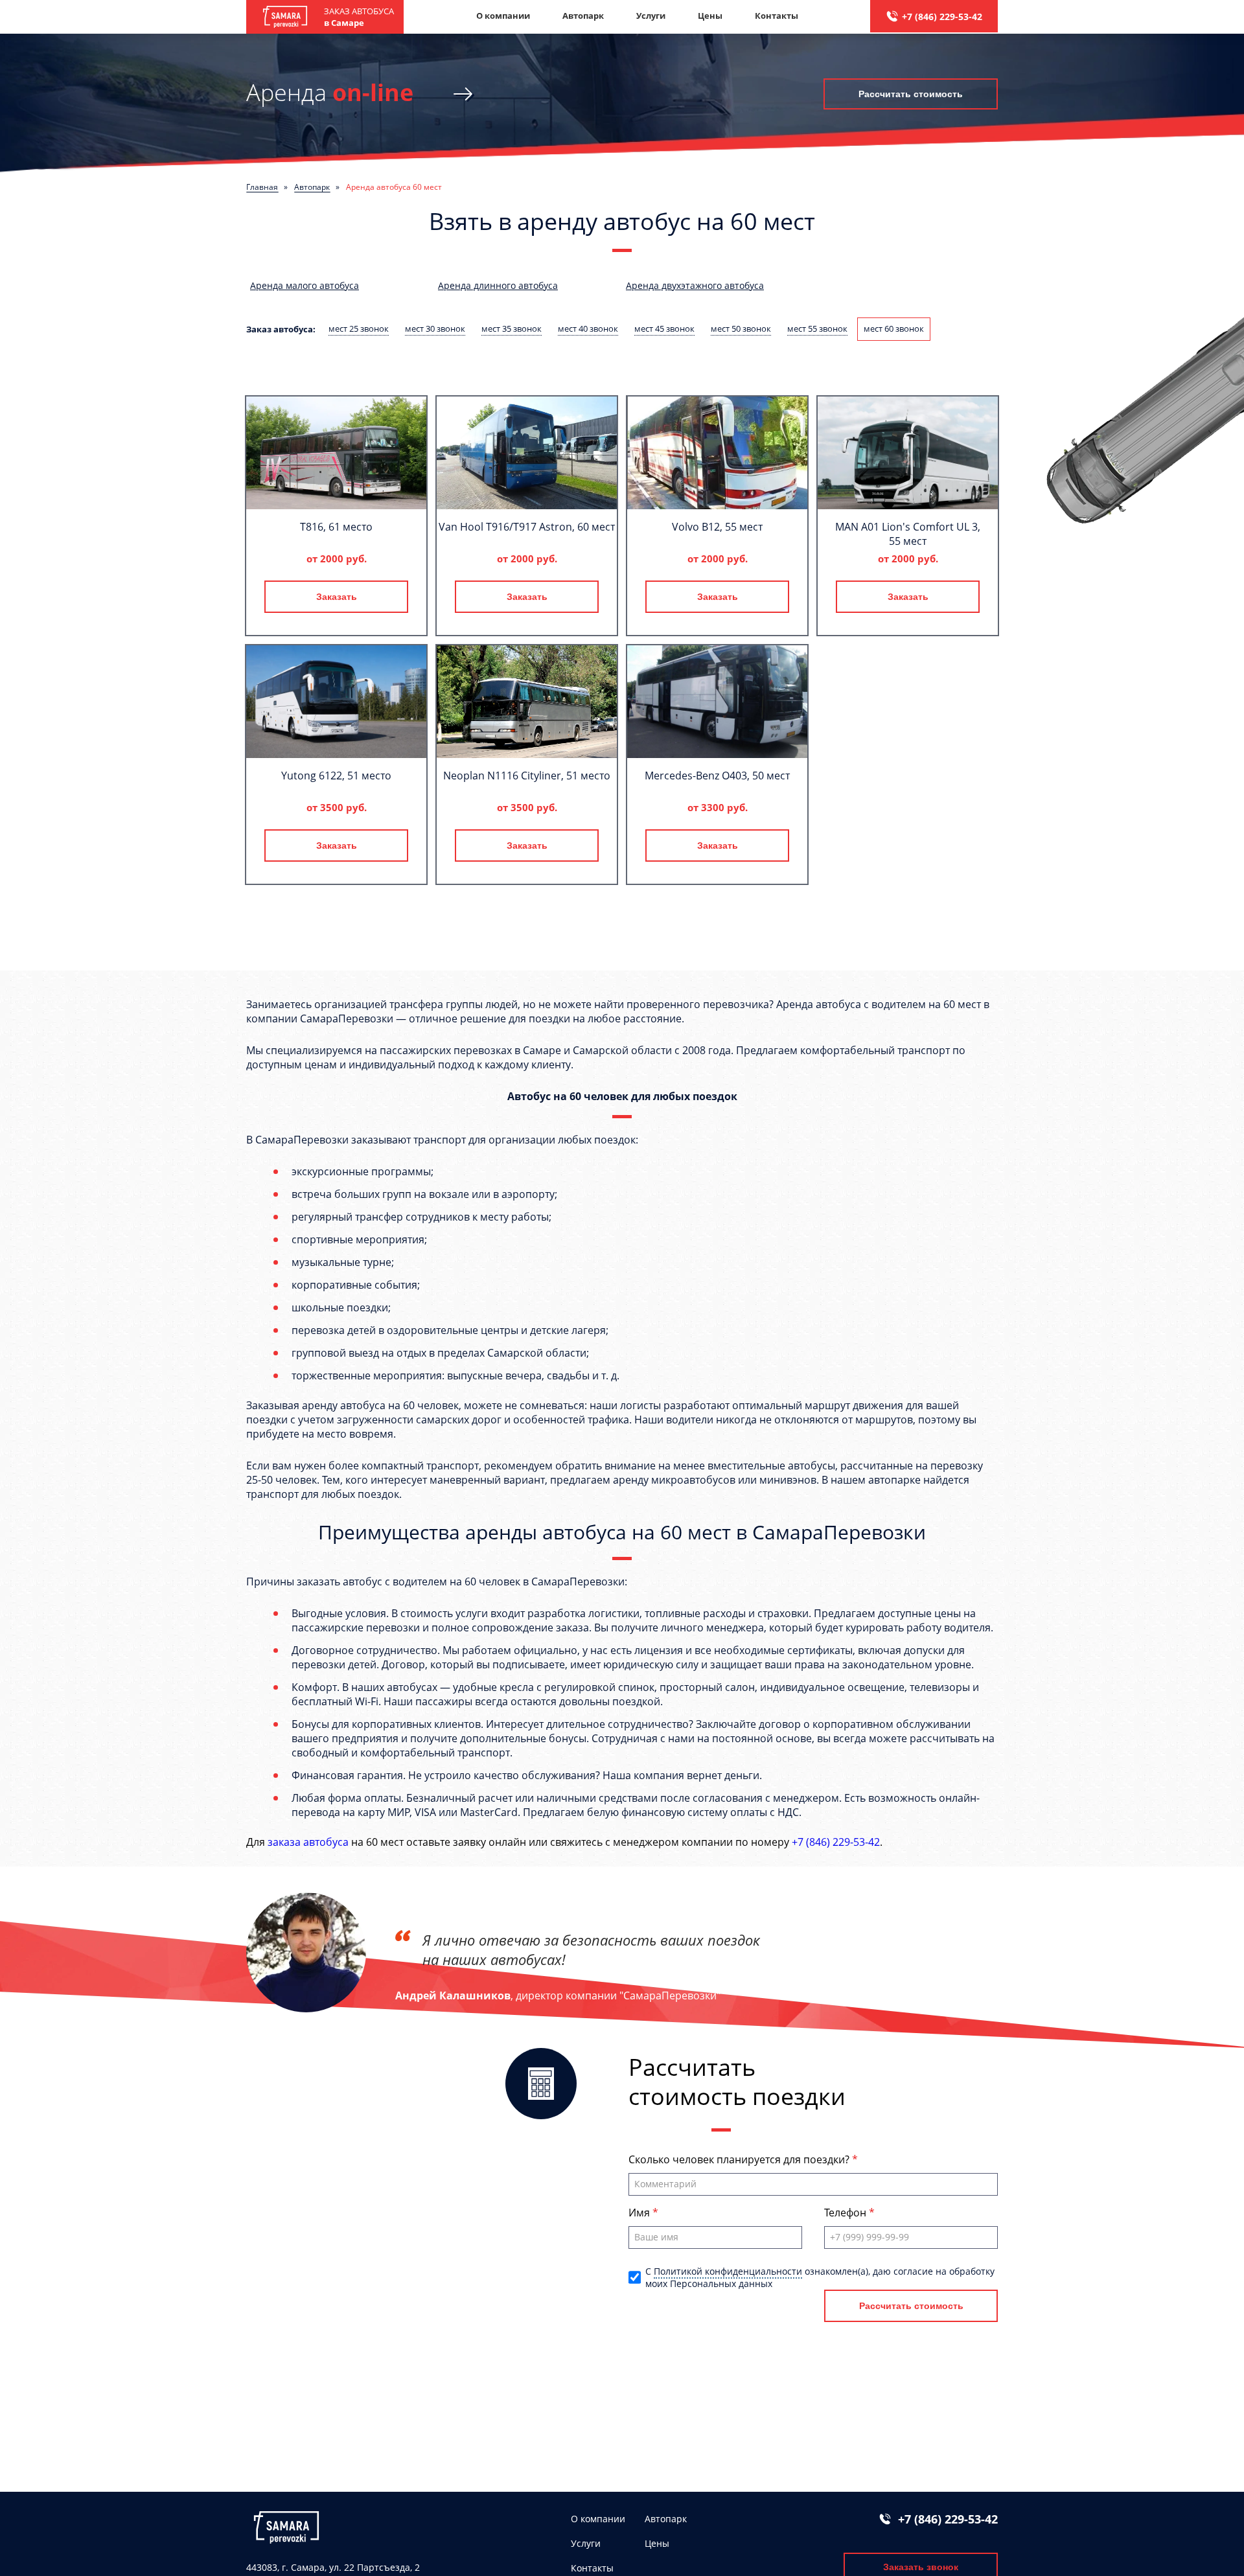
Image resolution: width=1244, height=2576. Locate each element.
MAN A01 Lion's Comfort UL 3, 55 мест (908, 534)
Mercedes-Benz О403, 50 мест (717, 776)
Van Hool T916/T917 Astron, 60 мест (527, 527)
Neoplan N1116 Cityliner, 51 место (527, 776)
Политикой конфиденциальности (728, 2271)
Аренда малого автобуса (305, 285)
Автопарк (583, 16)
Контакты (777, 16)
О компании (503, 16)
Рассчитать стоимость (911, 94)
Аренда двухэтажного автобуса (695, 285)
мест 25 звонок (359, 328)
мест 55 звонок (817, 328)
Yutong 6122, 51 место (336, 776)
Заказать (337, 597)
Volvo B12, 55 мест (717, 527)
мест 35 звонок (512, 328)
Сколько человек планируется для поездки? (740, 2159)
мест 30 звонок (435, 328)
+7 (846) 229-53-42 (942, 17)
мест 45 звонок (664, 328)
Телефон (847, 2213)
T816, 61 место (336, 527)
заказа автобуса (308, 1842)
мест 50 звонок (741, 328)
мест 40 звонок (588, 328)
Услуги (651, 16)
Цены (710, 16)
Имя (640, 2213)
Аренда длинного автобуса (498, 285)
